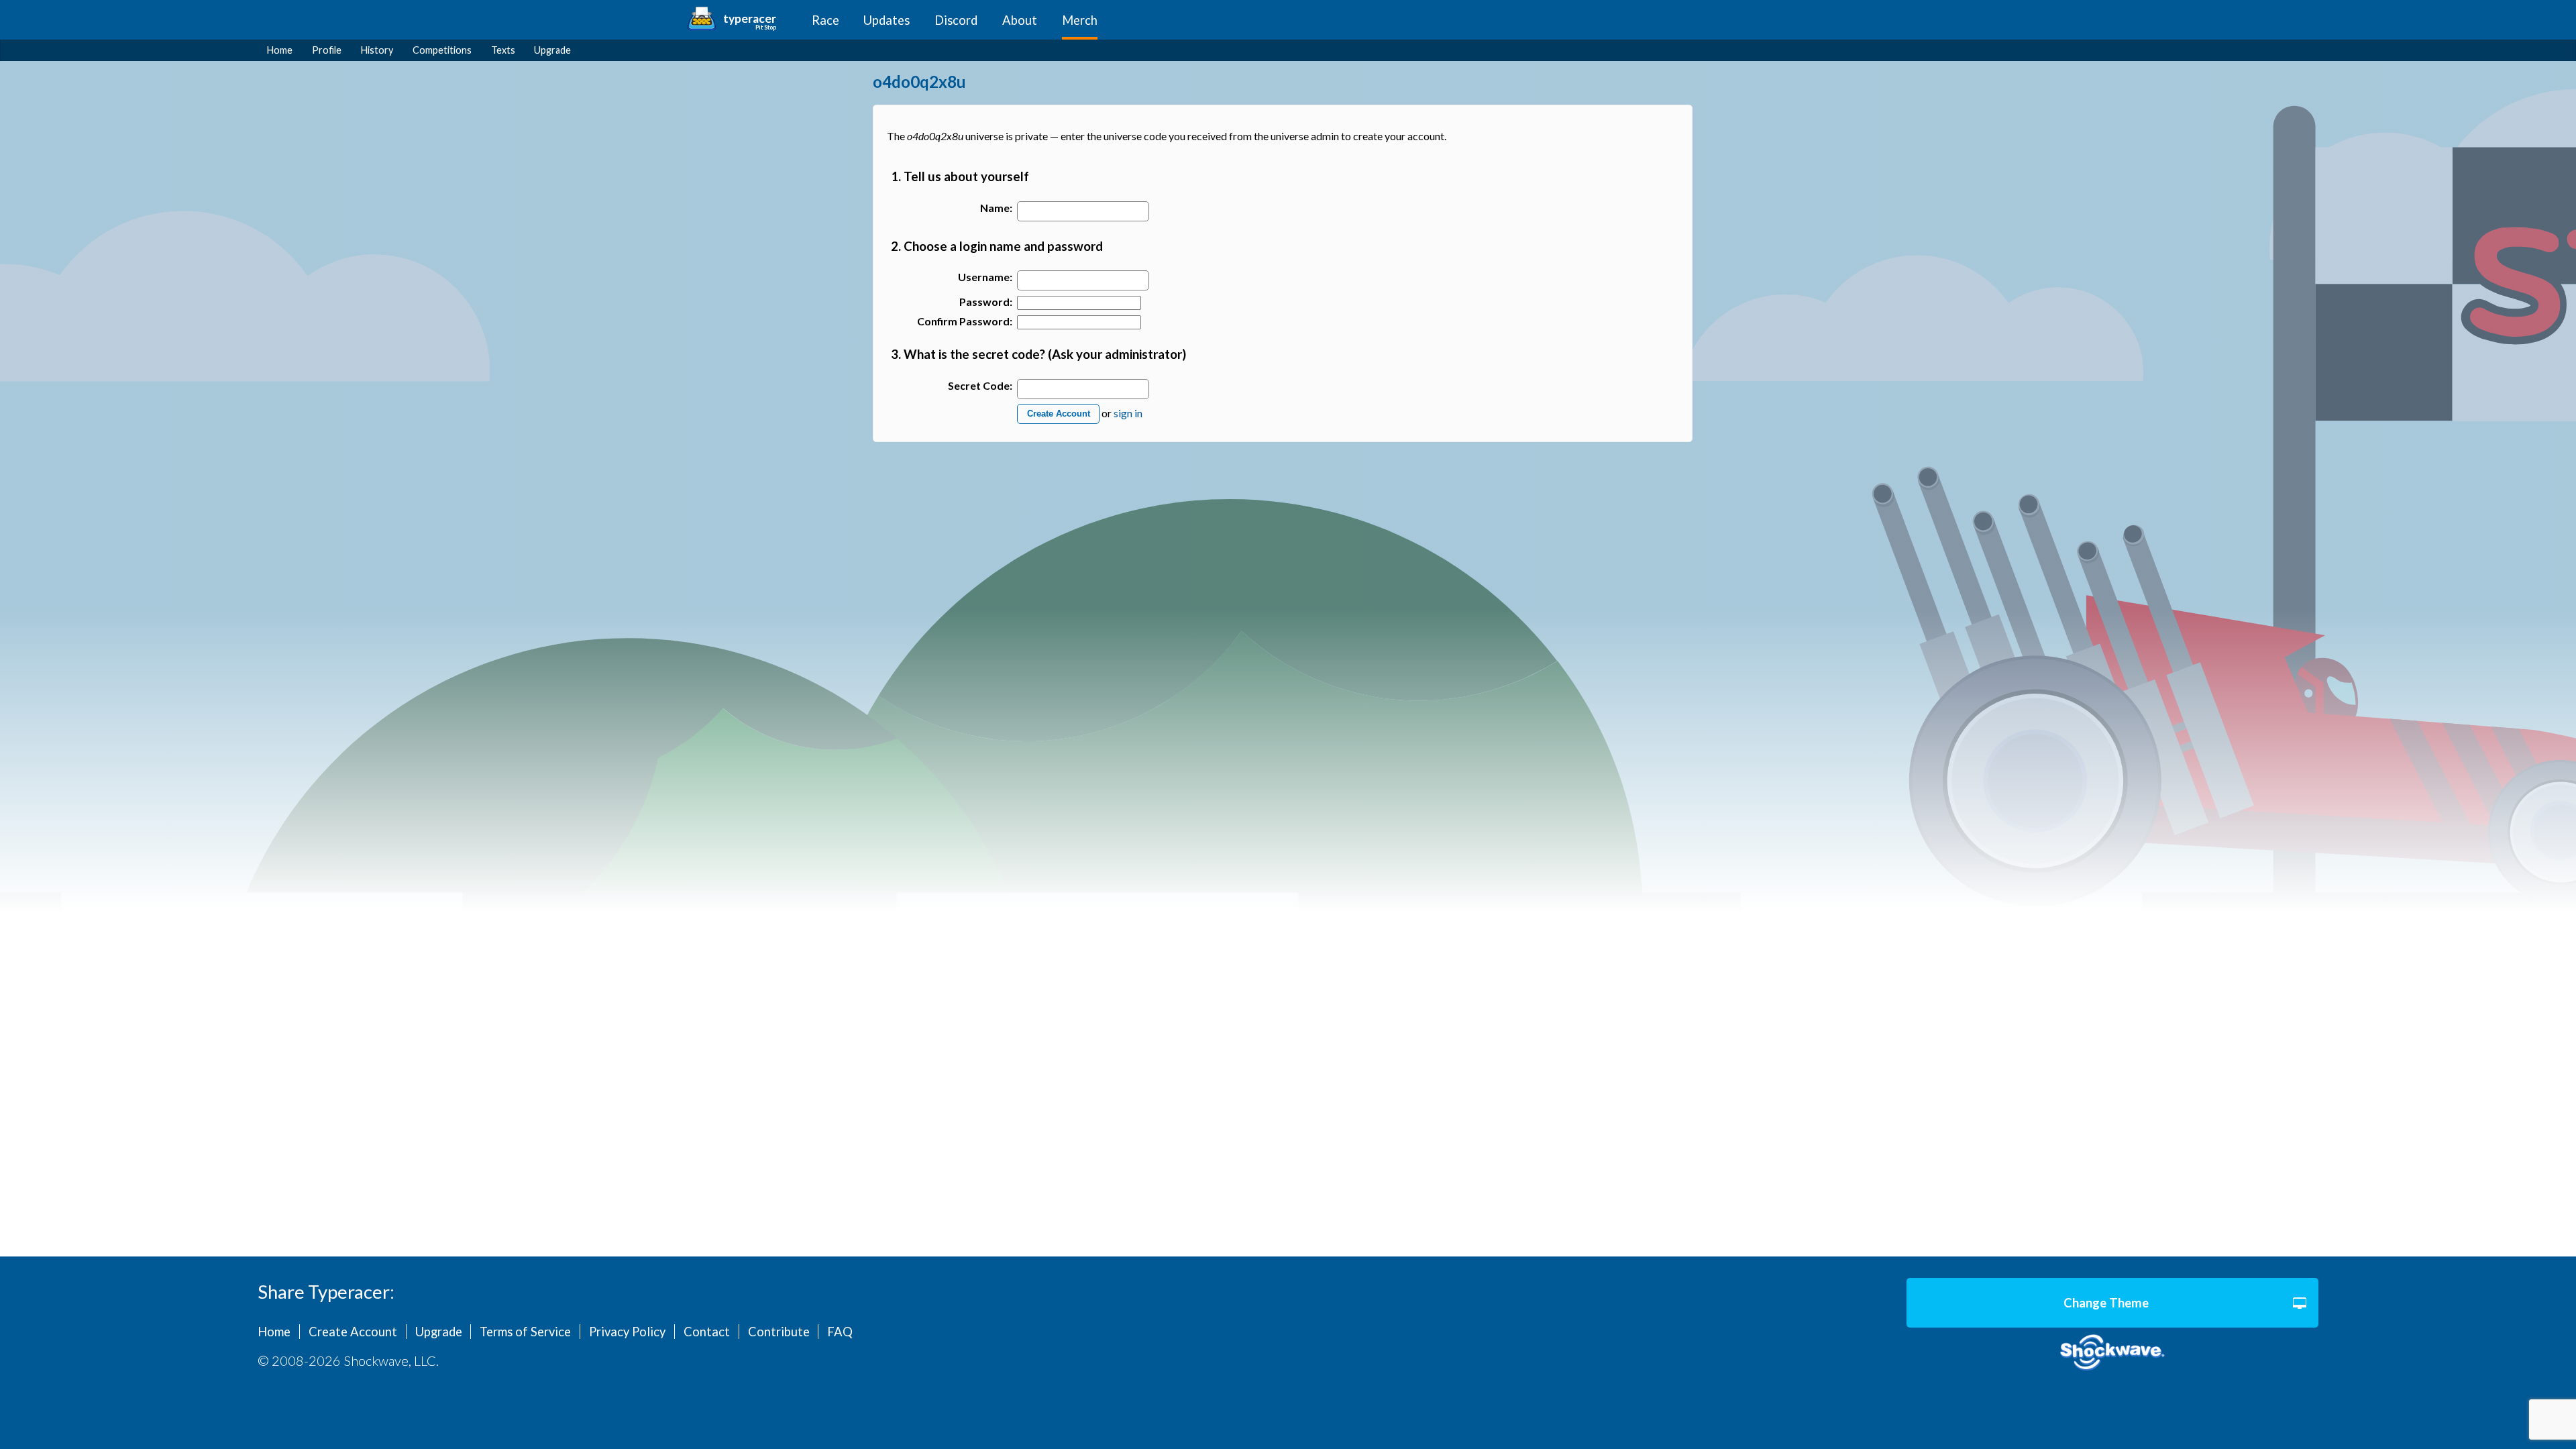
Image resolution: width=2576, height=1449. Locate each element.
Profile (327, 50)
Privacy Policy (627, 1332)
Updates (887, 20)
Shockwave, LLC (2112, 1353)
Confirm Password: (965, 321)
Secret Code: (980, 385)
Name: (996, 208)
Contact (707, 1332)
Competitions (442, 50)
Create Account (1059, 414)
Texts (503, 50)
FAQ (840, 1332)
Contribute (779, 1332)
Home (280, 50)
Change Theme (2106, 1303)
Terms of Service (525, 1332)
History (377, 50)
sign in (1128, 412)
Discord (956, 20)
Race (825, 20)
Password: (986, 302)
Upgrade (552, 50)
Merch (1080, 20)
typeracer (750, 18)
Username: (985, 277)
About (1020, 20)
